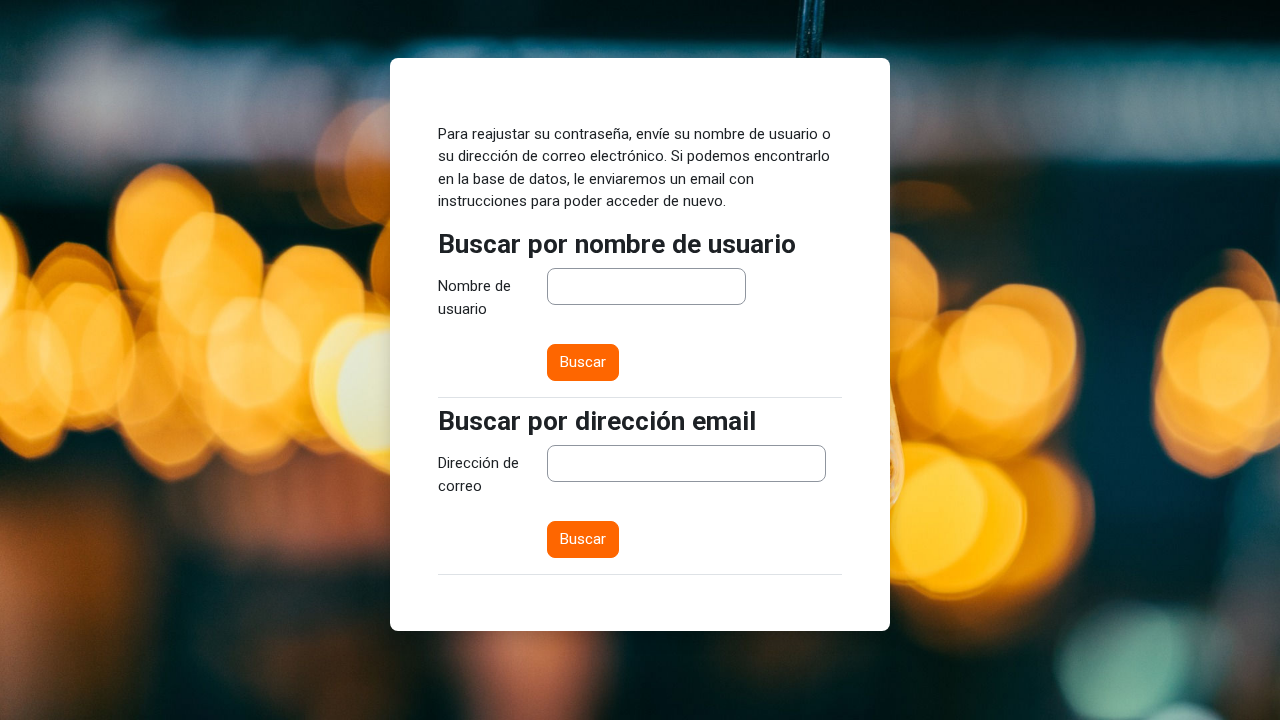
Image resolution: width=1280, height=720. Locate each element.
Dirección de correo (478, 474)
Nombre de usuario (474, 297)
